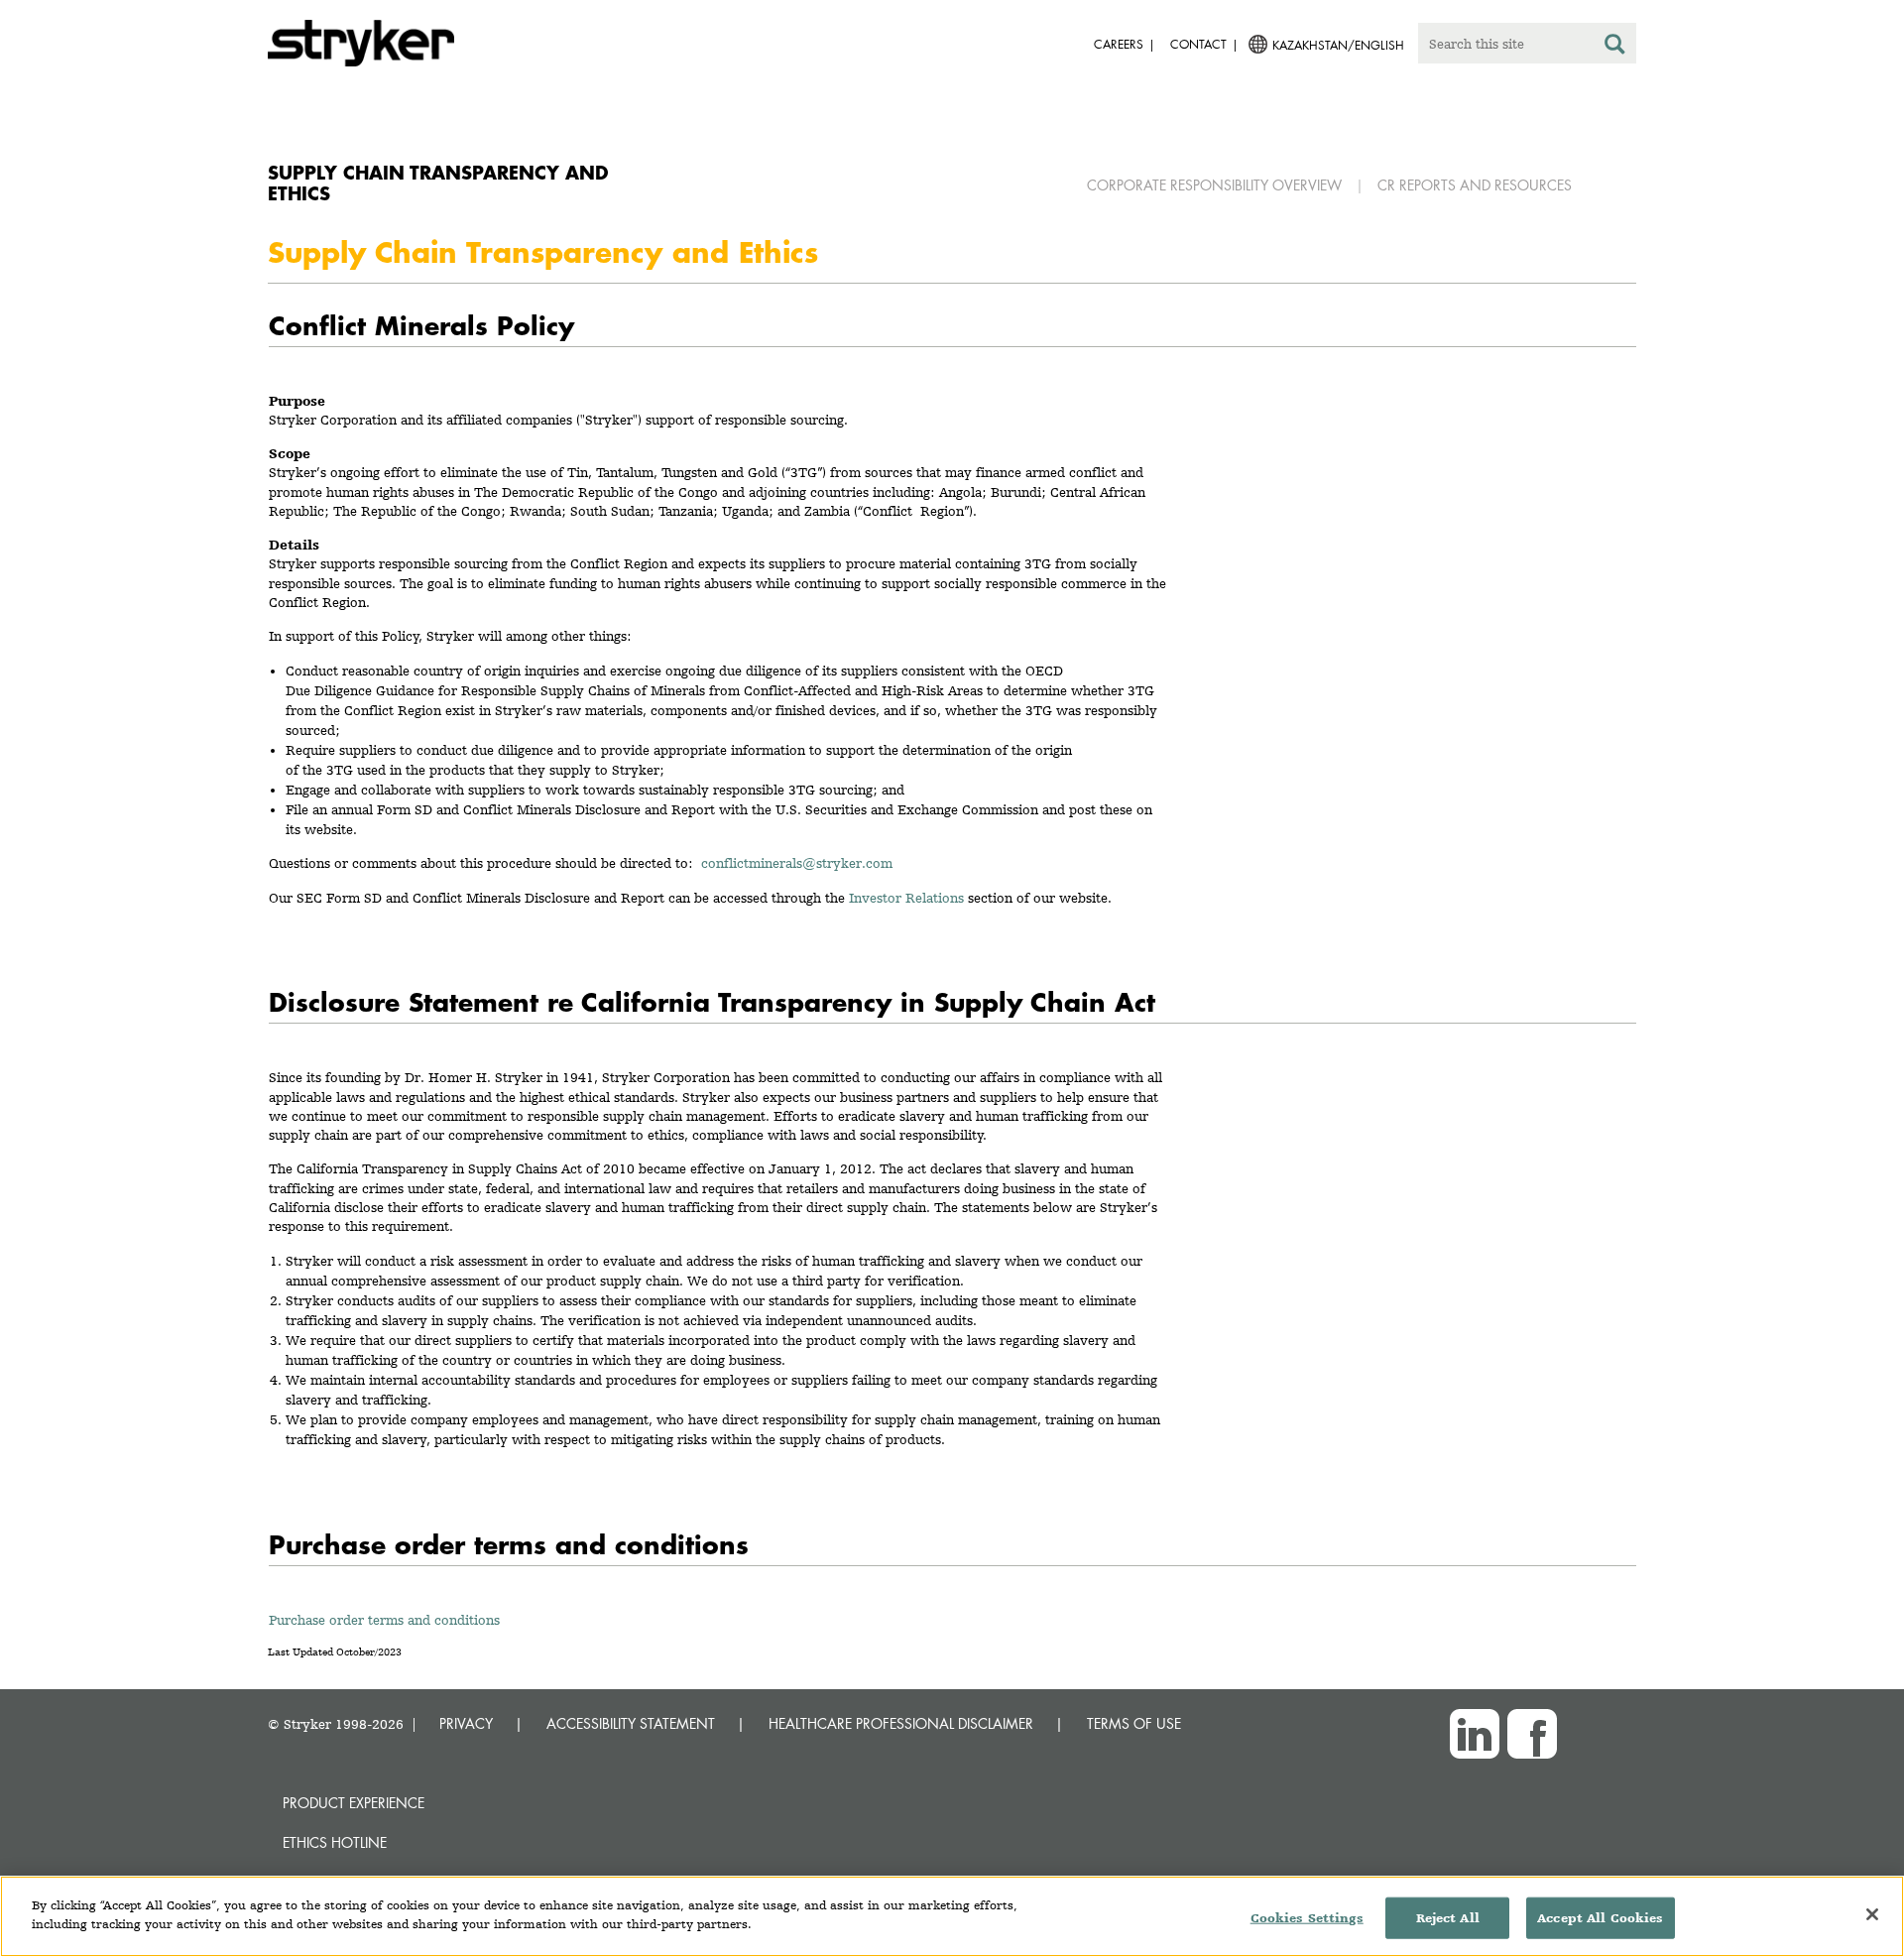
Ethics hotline (335, 1842)
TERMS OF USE (1134, 1723)
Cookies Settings (1307, 1918)
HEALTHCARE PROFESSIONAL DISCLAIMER (901, 1723)
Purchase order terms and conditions (384, 1620)
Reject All (1448, 1918)
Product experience (354, 1803)
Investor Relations (906, 898)
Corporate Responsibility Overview (1214, 185)
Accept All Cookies (1600, 1918)
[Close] (1872, 1914)
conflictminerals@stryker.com (801, 863)
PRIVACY (466, 1723)
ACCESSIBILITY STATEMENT (631, 1723)
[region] (952, 1916)
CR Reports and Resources (1475, 185)
